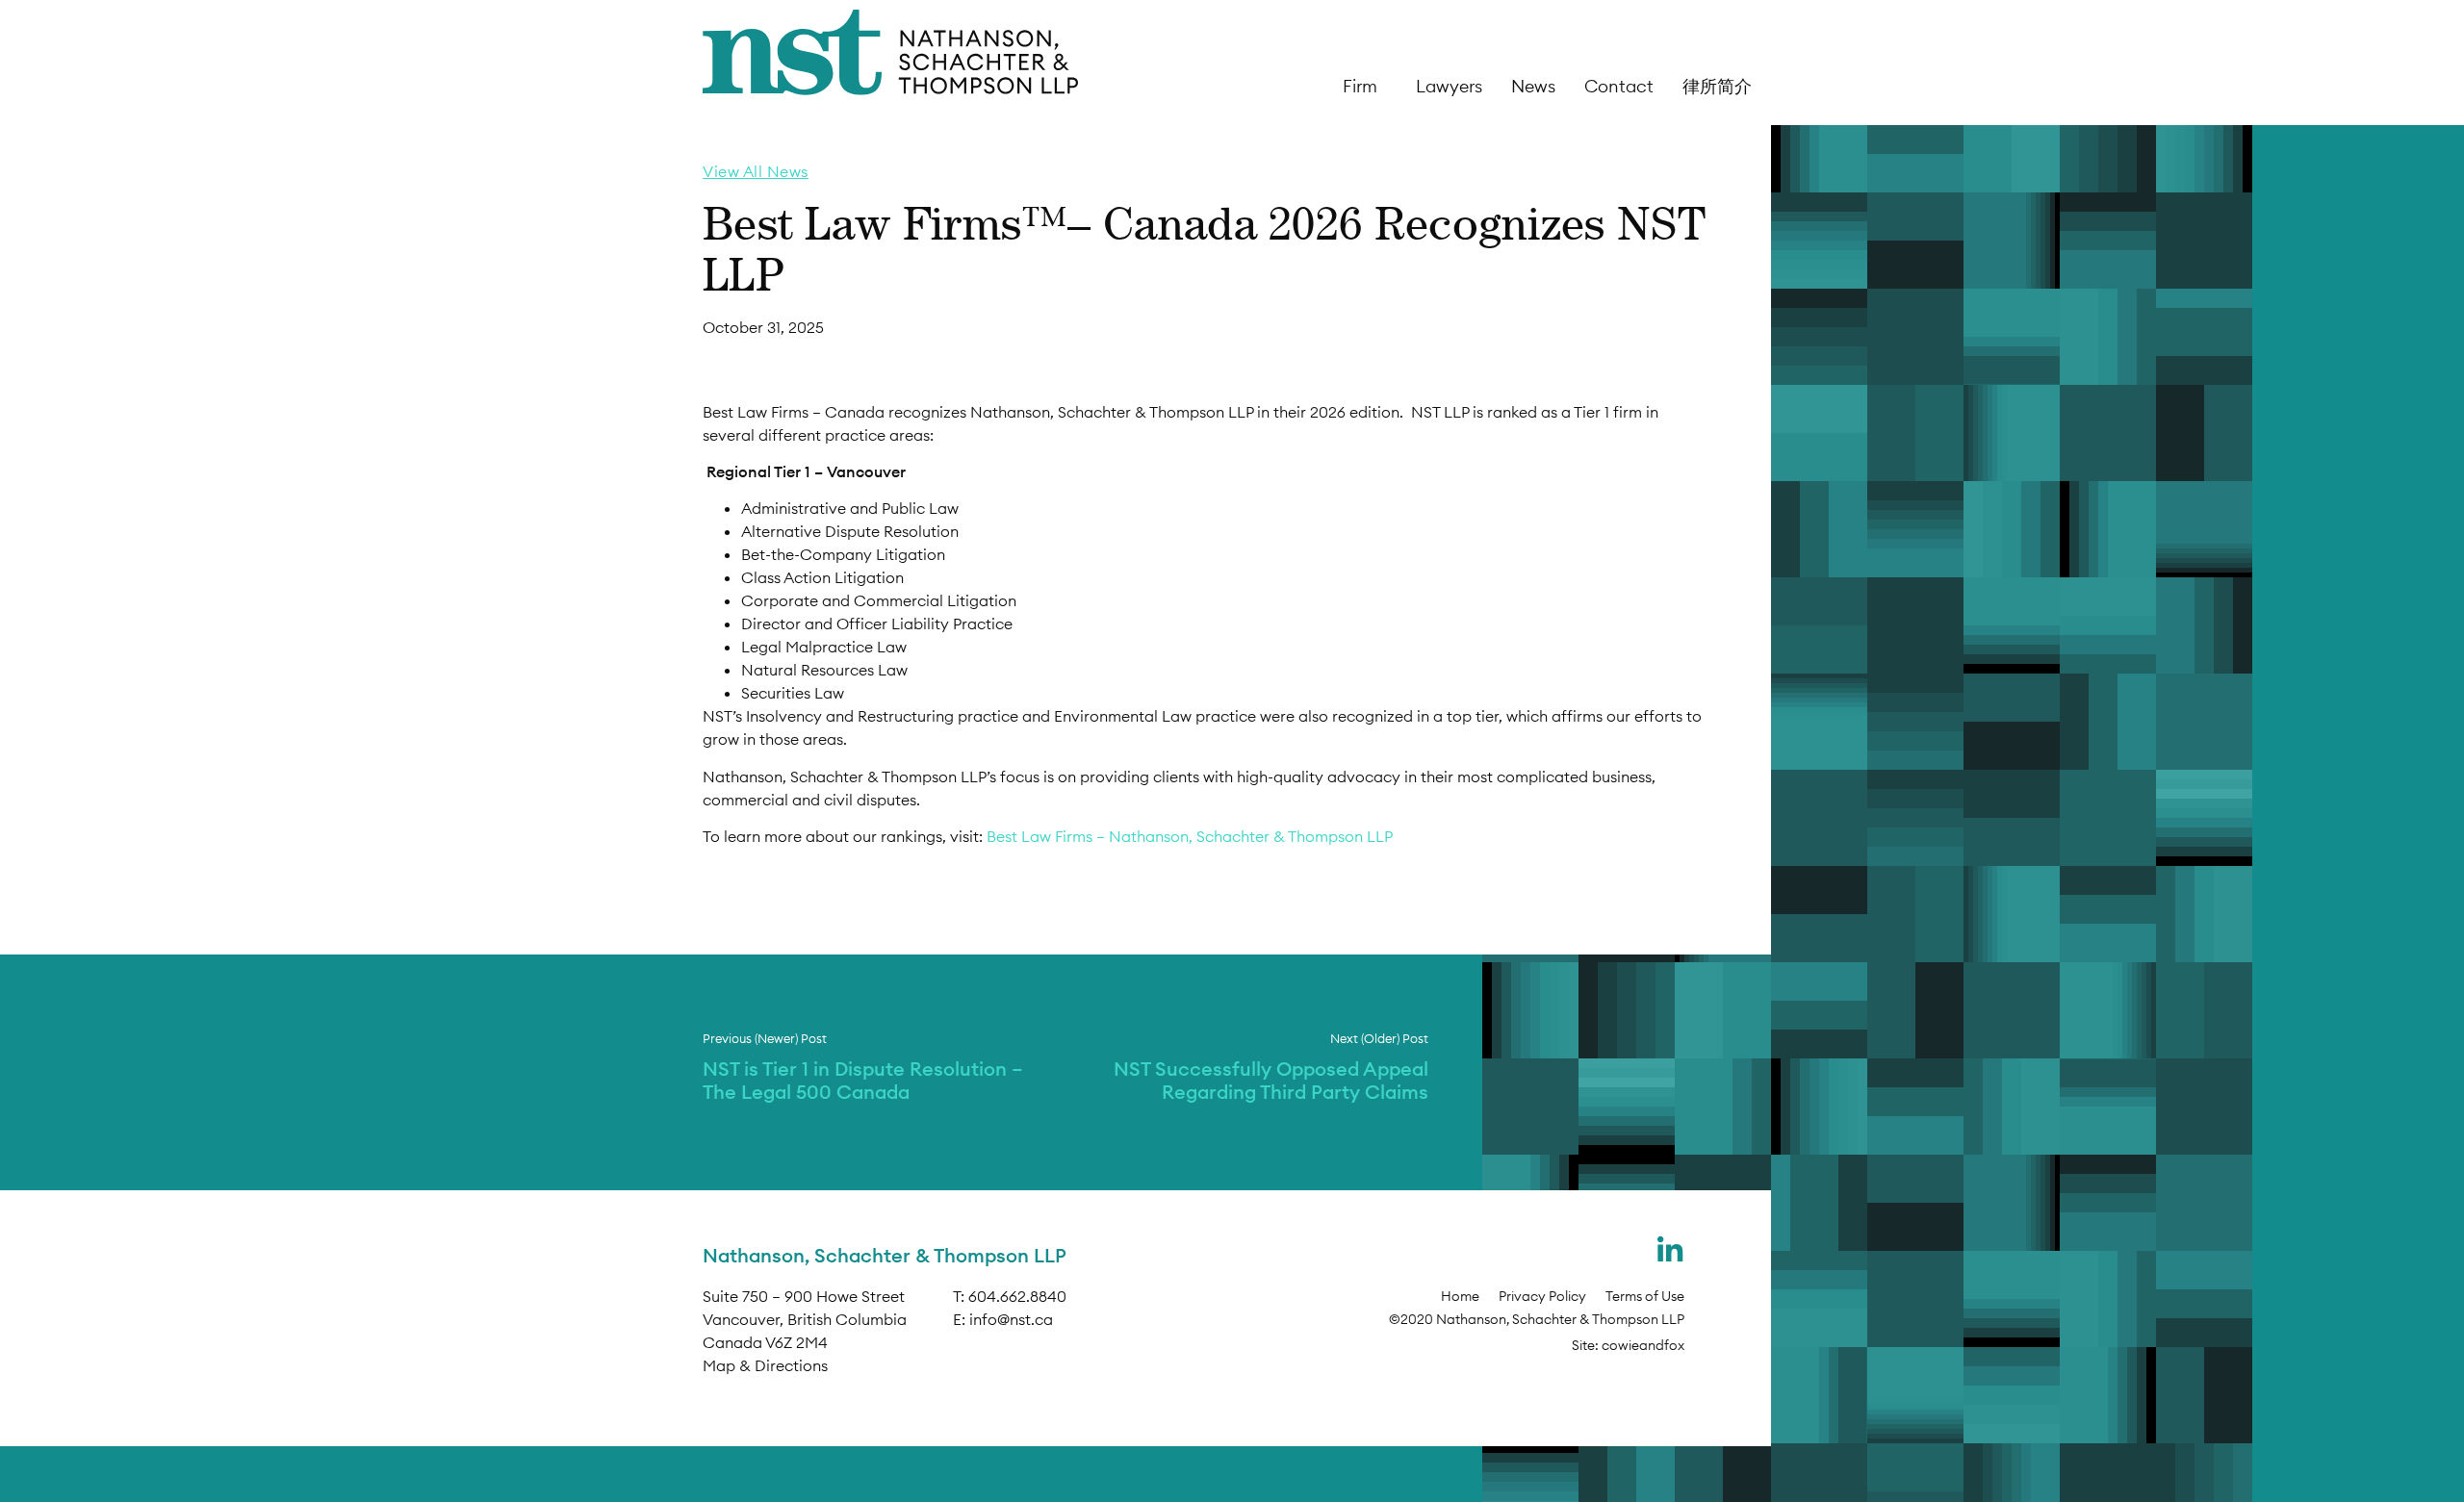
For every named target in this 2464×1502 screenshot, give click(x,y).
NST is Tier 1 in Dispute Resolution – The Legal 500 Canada (863, 1080)
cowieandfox (1643, 1345)
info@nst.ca (1011, 1319)
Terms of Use (1645, 1296)
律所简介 (1717, 87)
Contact (1619, 87)
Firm (1360, 87)
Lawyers (1449, 87)
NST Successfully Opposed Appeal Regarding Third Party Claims (1271, 1080)
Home (1460, 1296)
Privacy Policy (1542, 1296)
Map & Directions (765, 1365)
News (1533, 87)
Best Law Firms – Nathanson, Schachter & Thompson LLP (1190, 836)
